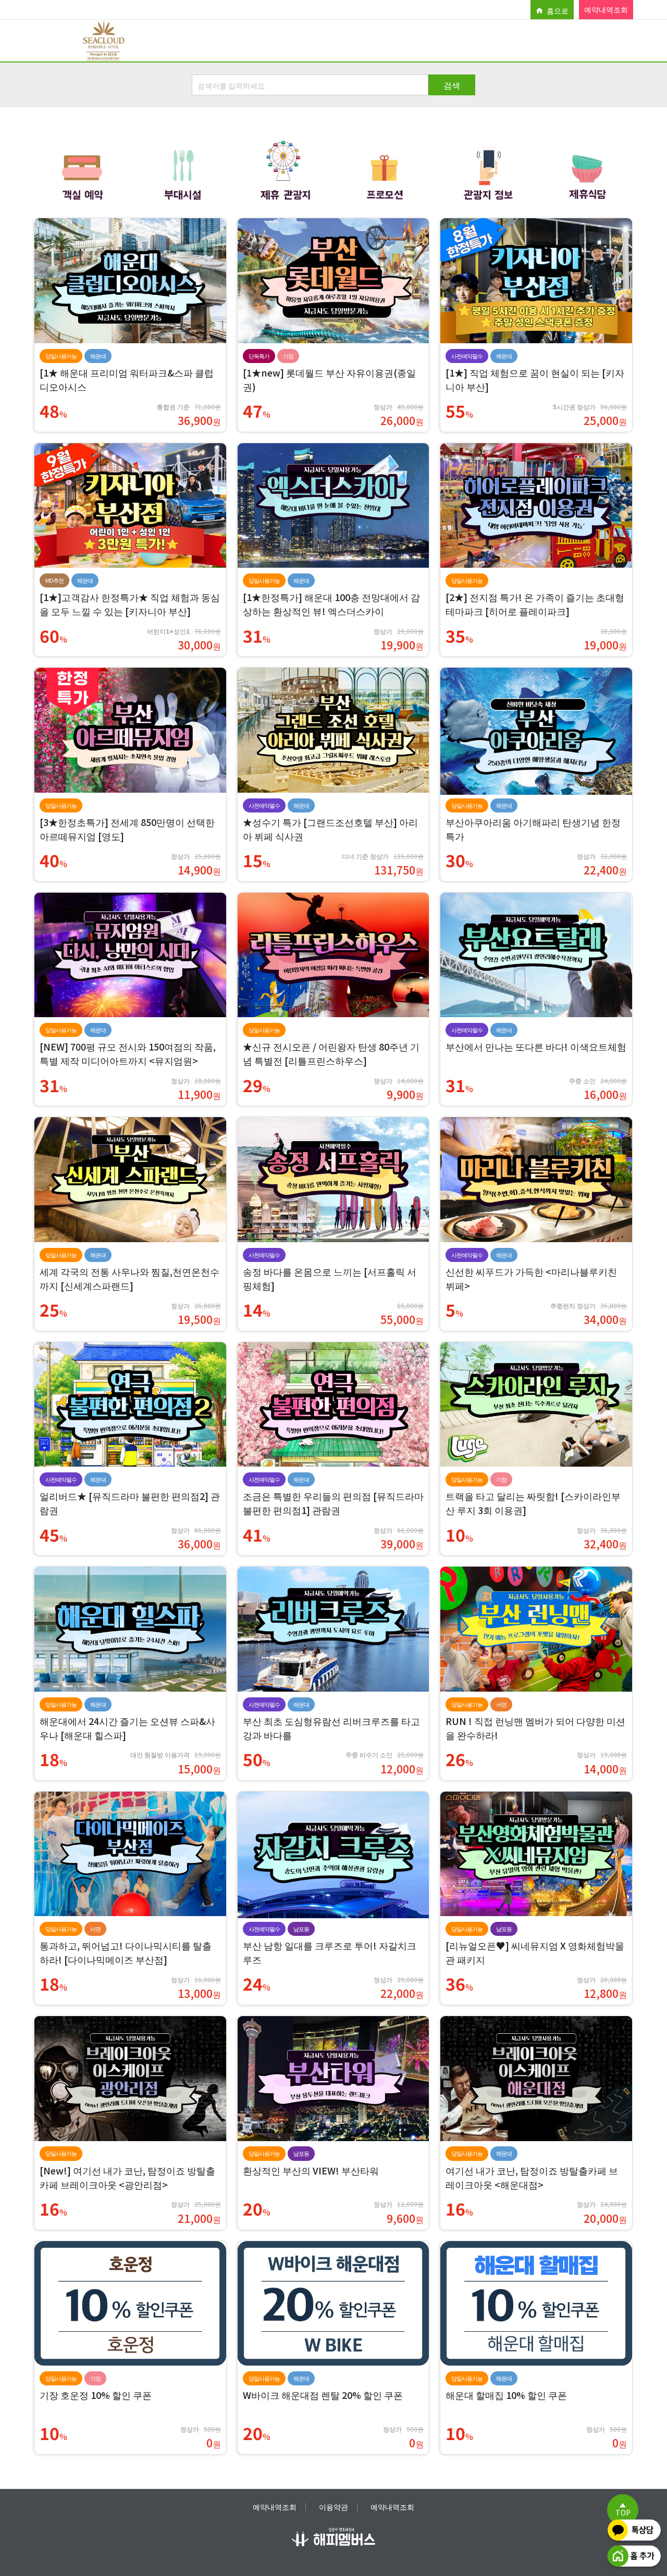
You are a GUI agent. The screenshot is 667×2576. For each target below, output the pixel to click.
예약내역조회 (606, 9)
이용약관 (333, 2506)
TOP (623, 2512)
